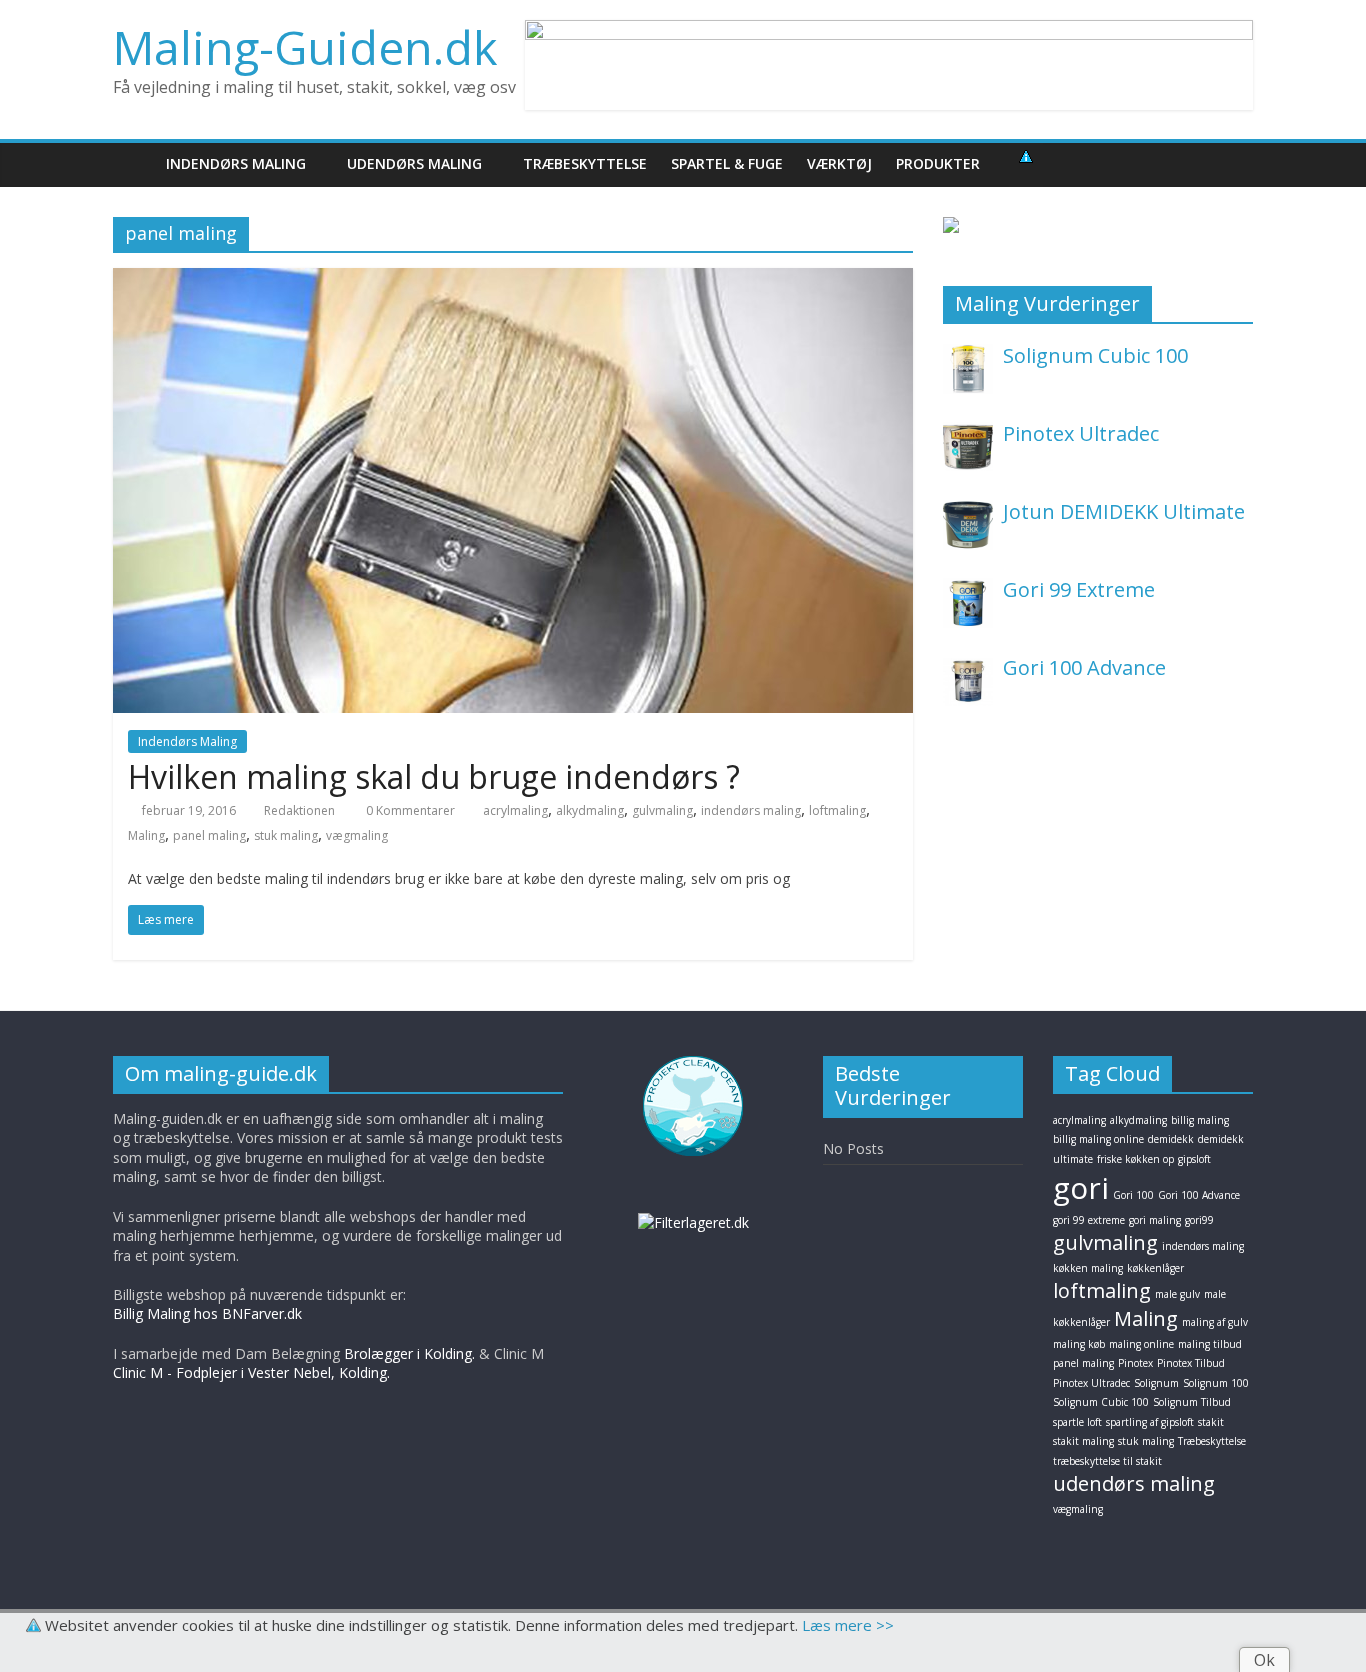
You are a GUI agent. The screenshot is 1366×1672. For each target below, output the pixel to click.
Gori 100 (1133, 1195)
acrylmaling (515, 810)
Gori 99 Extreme (1079, 589)
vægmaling (357, 835)
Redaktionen (299, 810)
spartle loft (1077, 1422)
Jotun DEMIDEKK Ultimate (1124, 511)
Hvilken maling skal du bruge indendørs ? (434, 776)
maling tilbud (1210, 1344)
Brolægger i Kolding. (409, 1353)
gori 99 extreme (1089, 1220)
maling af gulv (1215, 1322)
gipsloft (1194, 1159)
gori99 (1199, 1220)
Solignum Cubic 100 (1095, 355)
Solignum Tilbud (1192, 1402)
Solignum (1156, 1383)
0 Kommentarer (409, 810)
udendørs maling (1134, 1483)
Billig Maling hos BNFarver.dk (207, 1313)
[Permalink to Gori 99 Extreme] (968, 588)
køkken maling (1088, 1268)
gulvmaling (662, 810)
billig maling (1200, 1120)
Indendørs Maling (187, 741)
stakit (1211, 1422)
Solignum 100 (1216, 1383)
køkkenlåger (1155, 1268)
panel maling (209, 835)
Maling (146, 835)
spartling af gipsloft (1150, 1422)
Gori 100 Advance (1084, 667)
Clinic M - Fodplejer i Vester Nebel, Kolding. (251, 1372)
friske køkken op (1135, 1159)
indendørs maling (751, 810)
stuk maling (286, 835)
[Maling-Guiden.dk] (133, 163)
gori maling (1155, 1220)
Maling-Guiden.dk (305, 47)
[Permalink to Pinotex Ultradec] (968, 432)
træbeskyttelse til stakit (1107, 1461)
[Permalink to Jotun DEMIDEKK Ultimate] (968, 510)
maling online (1141, 1344)
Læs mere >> (848, 1625)
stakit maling (1083, 1441)
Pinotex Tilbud (1191, 1363)
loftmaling (837, 810)
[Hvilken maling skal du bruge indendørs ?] (513, 280)
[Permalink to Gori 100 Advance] (968, 666)
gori (1081, 1187)
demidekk (1171, 1139)
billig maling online (1098, 1139)
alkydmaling (590, 810)
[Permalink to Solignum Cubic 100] (968, 354)
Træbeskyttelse (1212, 1441)
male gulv (1177, 1294)
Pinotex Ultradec (1081, 433)
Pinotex (1135, 1363)
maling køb (1079, 1344)
